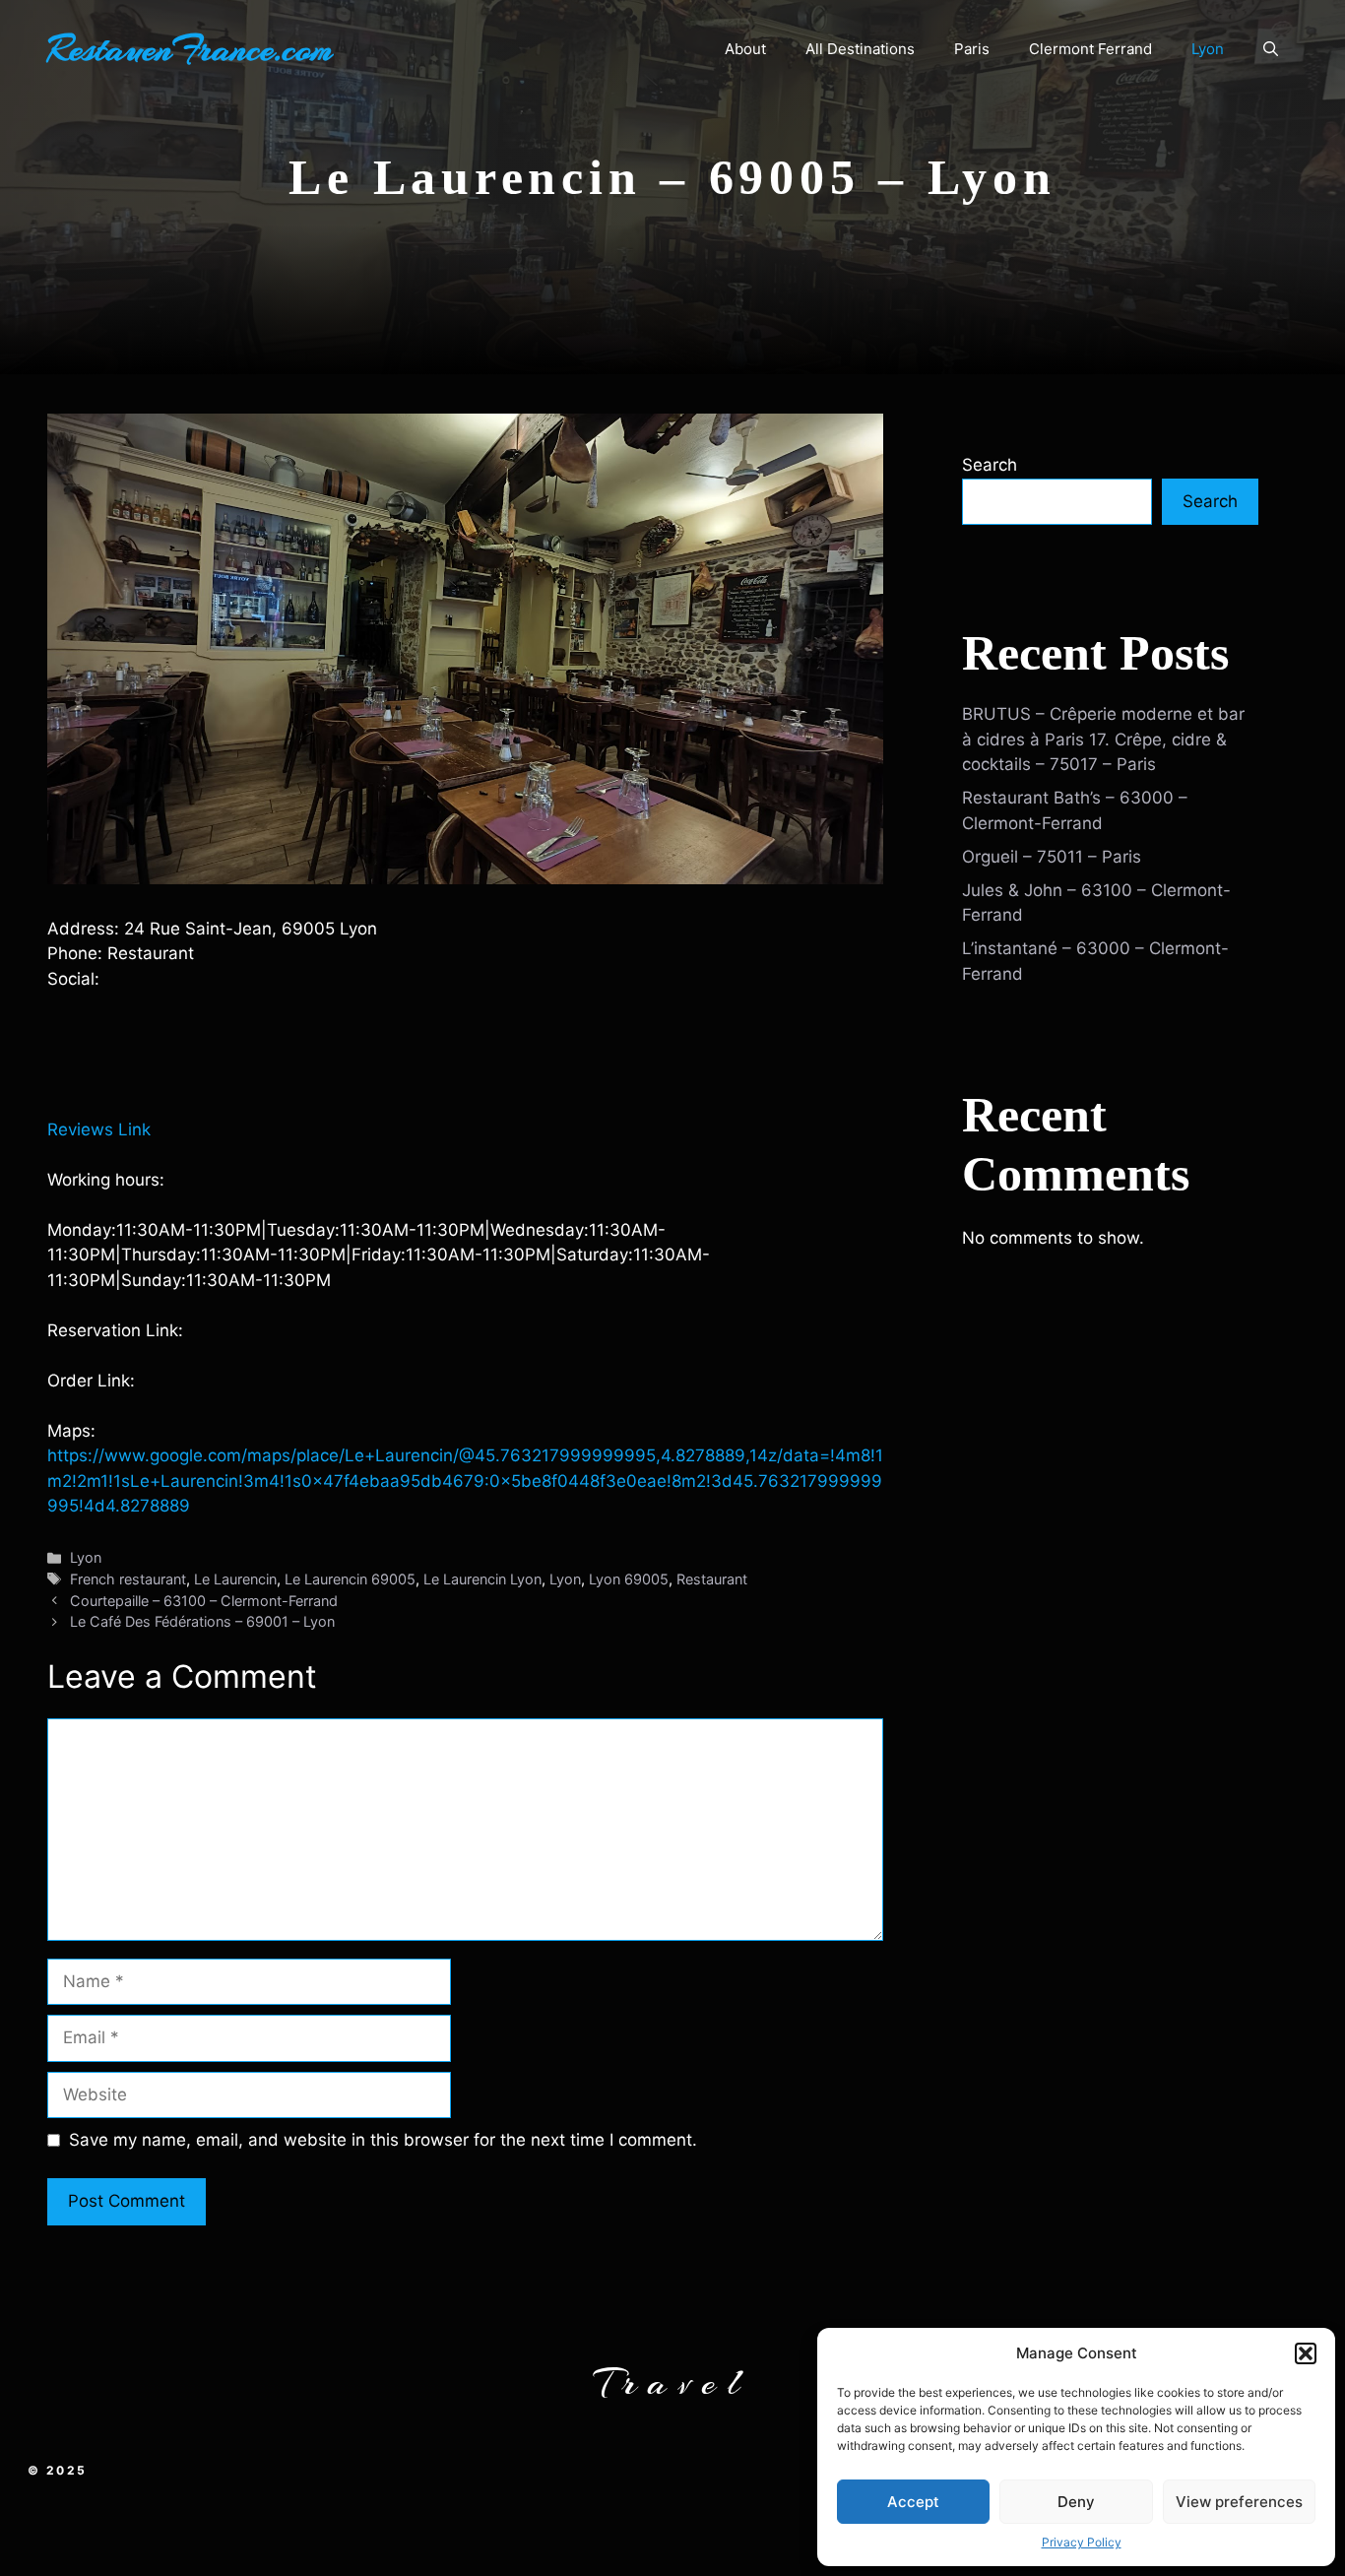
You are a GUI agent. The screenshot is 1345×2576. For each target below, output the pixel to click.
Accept (913, 2502)
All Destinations (860, 49)
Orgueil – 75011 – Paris (1052, 857)
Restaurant (712, 1579)
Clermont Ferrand (1090, 49)
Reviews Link (99, 1129)
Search (990, 465)
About (745, 49)
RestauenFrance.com (190, 49)
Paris (972, 49)
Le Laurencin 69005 (350, 1579)
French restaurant (128, 1579)
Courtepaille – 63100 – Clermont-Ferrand (204, 1601)
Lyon (1208, 49)
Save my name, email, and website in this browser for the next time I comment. (383, 2140)
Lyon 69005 (629, 1579)
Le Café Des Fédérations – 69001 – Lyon (202, 1621)
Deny (1076, 2502)
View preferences (1239, 2502)
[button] (1306, 2353)
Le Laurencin (235, 1579)
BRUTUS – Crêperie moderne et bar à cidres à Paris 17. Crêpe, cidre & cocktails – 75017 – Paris (1103, 739)
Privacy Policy (1082, 2542)
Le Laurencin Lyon (482, 1579)
